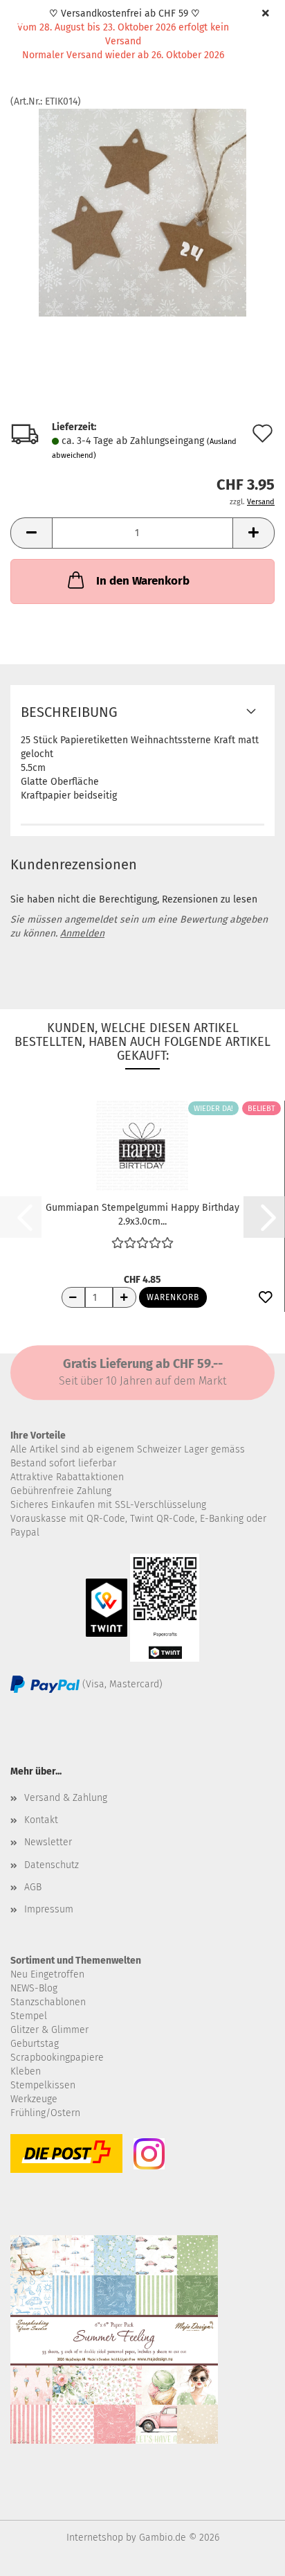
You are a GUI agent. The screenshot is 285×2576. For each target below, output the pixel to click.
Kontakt (41, 1820)
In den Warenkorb (143, 581)
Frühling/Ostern (45, 2113)
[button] (31, 533)
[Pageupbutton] (247, 2555)
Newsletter (48, 1842)
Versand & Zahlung (66, 1798)
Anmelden (82, 933)
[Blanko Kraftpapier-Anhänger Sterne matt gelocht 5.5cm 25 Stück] (142, 212)
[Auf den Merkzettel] (266, 1298)
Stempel (29, 2016)
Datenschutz (52, 1865)
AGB (33, 1887)
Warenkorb (173, 1297)
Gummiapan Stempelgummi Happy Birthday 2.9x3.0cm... (142, 1214)
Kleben (26, 2071)
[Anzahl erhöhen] (125, 1297)
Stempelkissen (43, 2085)
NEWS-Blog (34, 1988)
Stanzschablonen (48, 2002)
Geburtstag (35, 2044)
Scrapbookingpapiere (57, 2058)
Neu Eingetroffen (47, 1974)
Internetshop (95, 2538)
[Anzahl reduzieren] (73, 1297)
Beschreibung (69, 712)
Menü (21, 21)
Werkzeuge (34, 2099)
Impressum (49, 1909)
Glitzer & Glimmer (49, 2030)
